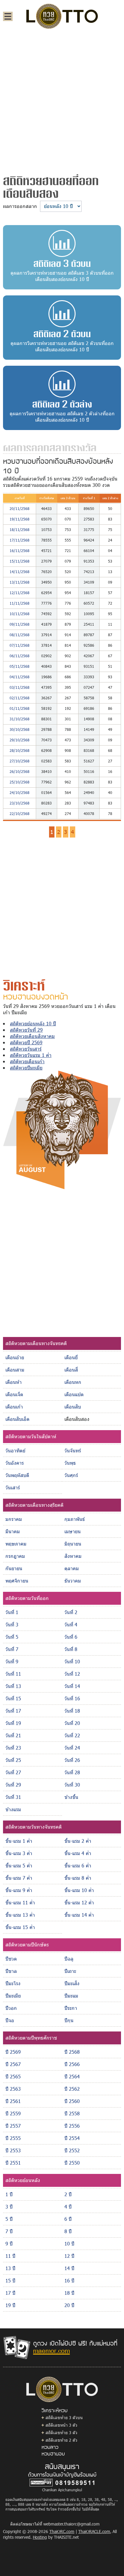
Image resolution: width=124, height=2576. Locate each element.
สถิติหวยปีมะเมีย (26, 1068)
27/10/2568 (20, 761)
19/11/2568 (20, 519)
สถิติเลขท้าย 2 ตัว (61, 2440)
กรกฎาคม (15, 1556)
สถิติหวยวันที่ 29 (26, 1030)
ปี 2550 (72, 2163)
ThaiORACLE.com (94, 2531)
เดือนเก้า (14, 1407)
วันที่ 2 (71, 1612)
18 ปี (69, 2293)
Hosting (40, 2537)
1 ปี (9, 2194)
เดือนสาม (15, 1370)
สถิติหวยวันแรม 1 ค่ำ (31, 1055)
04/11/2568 (20, 677)
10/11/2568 (20, 614)
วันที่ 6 (71, 1637)
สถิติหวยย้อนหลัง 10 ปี (33, 1023)
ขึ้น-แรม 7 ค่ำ (19, 1878)
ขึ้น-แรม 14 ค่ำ (79, 1915)
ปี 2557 (13, 2126)
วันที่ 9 (12, 1661)
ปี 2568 (72, 2052)
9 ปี (9, 2243)
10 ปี (69, 2243)
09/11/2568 (20, 624)
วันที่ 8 (71, 1649)
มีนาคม (13, 1531)
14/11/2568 (20, 572)
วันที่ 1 (12, 1612)
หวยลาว (50, 2447)
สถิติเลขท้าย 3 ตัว (61, 2433)
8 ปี (68, 2231)
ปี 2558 (72, 2113)
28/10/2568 (20, 750)
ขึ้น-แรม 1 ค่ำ (19, 1841)
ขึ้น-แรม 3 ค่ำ (19, 1853)
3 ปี (9, 2207)
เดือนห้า (14, 1382)
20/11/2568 (20, 508)
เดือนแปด (74, 1394)
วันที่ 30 (72, 1785)
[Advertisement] (62, 99)
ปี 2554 (72, 2138)
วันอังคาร (15, 1463)
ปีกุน (69, 2020)
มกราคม (14, 1519)
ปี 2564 (72, 2076)
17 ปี (10, 2293)
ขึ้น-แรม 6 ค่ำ (78, 1865)
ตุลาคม (72, 1568)
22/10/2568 (20, 813)
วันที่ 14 (72, 1686)
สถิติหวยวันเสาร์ (26, 1049)
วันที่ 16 (72, 1698)
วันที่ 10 (72, 1661)
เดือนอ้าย (15, 1357)
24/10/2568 (20, 792)
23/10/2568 (20, 803)
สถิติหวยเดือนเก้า (27, 1061)
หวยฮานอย (53, 2453)
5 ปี (9, 2219)
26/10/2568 (20, 771)
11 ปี (10, 2256)
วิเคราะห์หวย (54, 2410)
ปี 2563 (13, 2089)
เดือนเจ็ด (14, 1394)
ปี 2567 (13, 2064)
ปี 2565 (13, 2076)
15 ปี (10, 2280)
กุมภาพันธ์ (75, 1519)
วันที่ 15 (13, 1698)
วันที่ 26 (72, 1760)
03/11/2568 (20, 687)
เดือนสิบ (73, 1407)
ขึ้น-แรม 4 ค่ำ (78, 1853)
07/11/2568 (20, 645)
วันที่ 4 (71, 1624)
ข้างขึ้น (71, 1797)
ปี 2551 (13, 2163)
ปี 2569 (13, 2052)
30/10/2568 (20, 729)
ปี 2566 (72, 2064)
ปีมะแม (71, 1996)
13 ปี (10, 2268)
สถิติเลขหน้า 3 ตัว (61, 2425)
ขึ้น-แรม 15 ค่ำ (20, 1927)
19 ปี (10, 2305)
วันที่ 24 (72, 1748)
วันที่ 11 (13, 1674)
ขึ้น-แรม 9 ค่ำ (19, 1890)
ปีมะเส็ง (72, 1983)
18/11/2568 (20, 530)
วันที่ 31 (13, 1797)
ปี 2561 (13, 2101)
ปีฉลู (69, 1959)
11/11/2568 (20, 603)
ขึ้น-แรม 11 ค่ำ (20, 1902)
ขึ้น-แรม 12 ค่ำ (79, 1902)
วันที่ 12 (72, 1674)
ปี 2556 (72, 2126)
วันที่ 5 (12, 1637)
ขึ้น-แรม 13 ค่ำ (20, 1915)
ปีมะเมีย (13, 1996)
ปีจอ (10, 2020)
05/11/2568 (20, 666)
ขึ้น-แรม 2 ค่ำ (78, 1841)
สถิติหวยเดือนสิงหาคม (32, 1036)
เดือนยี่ (71, 1357)
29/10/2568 (20, 740)
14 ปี (69, 2268)
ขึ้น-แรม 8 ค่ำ (78, 1878)
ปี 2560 (72, 2101)
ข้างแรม (13, 1809)
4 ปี (68, 2207)
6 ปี (68, 2219)
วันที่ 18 (72, 1711)
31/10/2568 (20, 719)
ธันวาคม (73, 1581)
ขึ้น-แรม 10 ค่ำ (79, 1890)
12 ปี (69, 2256)
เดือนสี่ (71, 1370)
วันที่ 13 (13, 1686)
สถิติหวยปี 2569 (26, 1042)
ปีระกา (71, 2008)
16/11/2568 (20, 551)
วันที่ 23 (13, 1748)
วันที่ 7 (12, 1649)
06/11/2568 (20, 656)
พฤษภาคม (16, 1544)
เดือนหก (73, 1382)
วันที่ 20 (72, 1723)
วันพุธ (70, 1463)
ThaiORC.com (62, 2531)
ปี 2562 (72, 2089)
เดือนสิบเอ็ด (17, 1419)
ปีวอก (11, 2008)
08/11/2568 (20, 635)
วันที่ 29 (13, 1785)
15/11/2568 (20, 561)
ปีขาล (11, 1971)
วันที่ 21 (13, 1735)
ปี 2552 (72, 2150)
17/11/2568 (20, 540)
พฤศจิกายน (17, 1581)
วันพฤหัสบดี (17, 1475)
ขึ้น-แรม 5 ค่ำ (19, 1865)
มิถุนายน (73, 1544)
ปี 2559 (13, 2113)
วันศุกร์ (71, 1475)
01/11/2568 (20, 708)
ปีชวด (11, 1959)
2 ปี (68, 2194)
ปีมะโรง (13, 1983)
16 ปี (69, 2280)
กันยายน (14, 1568)
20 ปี (69, 2305)
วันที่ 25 (13, 1760)
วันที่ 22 (72, 1735)
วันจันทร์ (73, 1450)
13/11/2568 (20, 582)
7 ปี (9, 2231)
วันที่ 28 (72, 1772)
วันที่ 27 (13, 1772)
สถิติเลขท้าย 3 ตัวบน (64, 2417)
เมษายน (73, 1531)
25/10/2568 (20, 782)
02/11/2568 (20, 698)
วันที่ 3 (12, 1624)
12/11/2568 (20, 593)
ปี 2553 (13, 2150)
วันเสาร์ (13, 1487)
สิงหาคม (73, 1556)
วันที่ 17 (13, 1711)
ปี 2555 (13, 2138)
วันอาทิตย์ (15, 1450)
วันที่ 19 (13, 1723)
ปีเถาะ (70, 1971)
